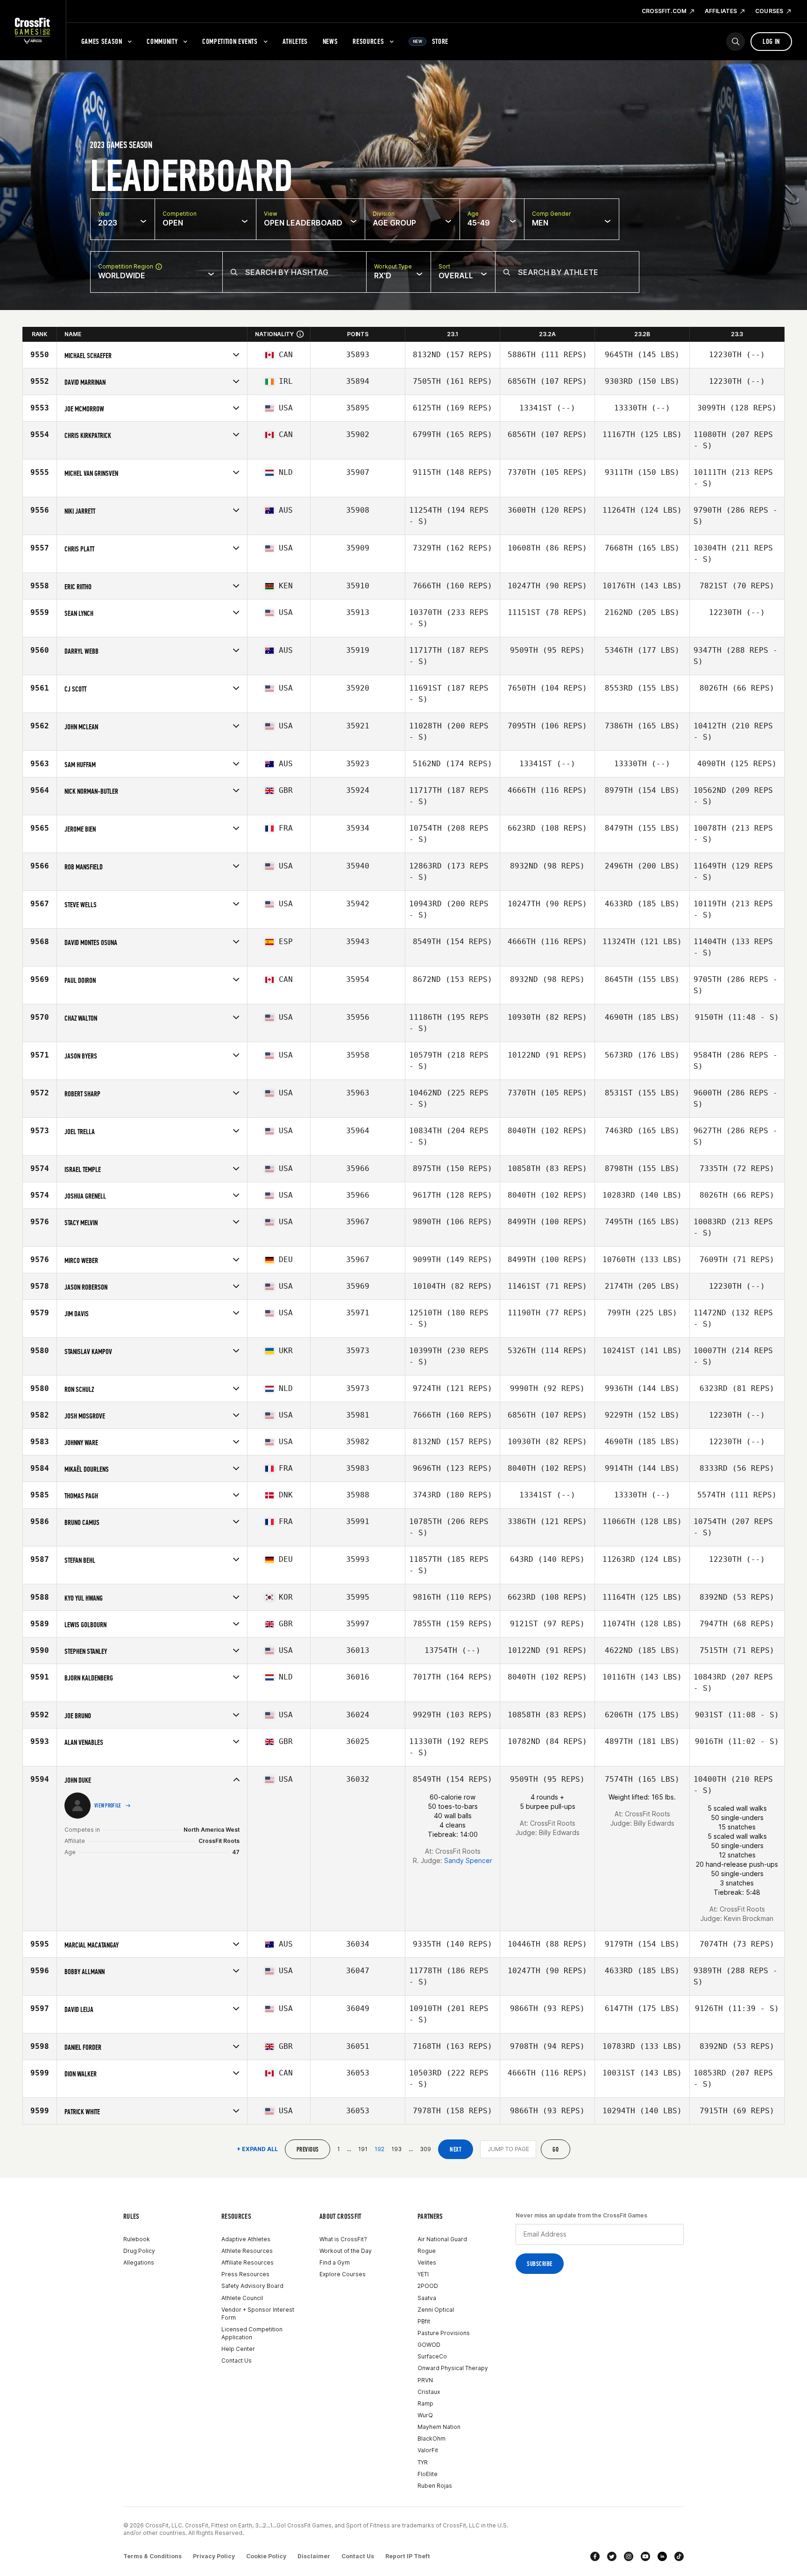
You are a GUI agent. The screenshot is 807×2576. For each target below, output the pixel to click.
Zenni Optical (436, 2310)
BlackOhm (432, 2438)
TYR (423, 2462)
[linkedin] (662, 2556)
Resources (368, 41)
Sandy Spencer (468, 1860)
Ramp (425, 2403)
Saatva (427, 2298)
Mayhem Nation (439, 2427)
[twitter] (612, 2556)
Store (431, 41)
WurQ (425, 2415)
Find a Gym (335, 2262)
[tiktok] (679, 2556)
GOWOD (429, 2345)
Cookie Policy (266, 2556)
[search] (736, 42)
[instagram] (629, 2556)
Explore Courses (343, 2274)
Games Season (102, 41)
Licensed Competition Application (252, 2333)
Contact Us (237, 2361)
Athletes (295, 41)
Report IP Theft (408, 2556)
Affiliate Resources (248, 2262)
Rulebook (137, 2239)
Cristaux (429, 2392)
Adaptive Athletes (246, 2239)
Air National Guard (442, 2239)
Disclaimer (314, 2556)
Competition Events (230, 41)
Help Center (238, 2349)
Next (456, 2149)
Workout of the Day (346, 2251)
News (330, 41)
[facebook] (595, 2556)
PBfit (424, 2321)
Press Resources (245, 2274)
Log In (771, 41)
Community (162, 41)
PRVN (425, 2380)
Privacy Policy (214, 2556)
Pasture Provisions (444, 2333)
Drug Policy (139, 2251)
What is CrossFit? (343, 2239)
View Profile (108, 1806)
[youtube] (645, 2556)
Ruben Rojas (435, 2486)
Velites (427, 2262)
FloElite (428, 2474)
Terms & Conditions (152, 2556)
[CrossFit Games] (33, 30)
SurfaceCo (432, 2356)
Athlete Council (242, 2298)
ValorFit (428, 2450)
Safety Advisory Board (252, 2286)
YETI (423, 2274)
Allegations (139, 2262)
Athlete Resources (247, 2251)
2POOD (428, 2286)
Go (556, 2149)
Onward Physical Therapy (453, 2368)
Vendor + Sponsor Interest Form (258, 2314)
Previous (308, 2149)
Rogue (427, 2251)
